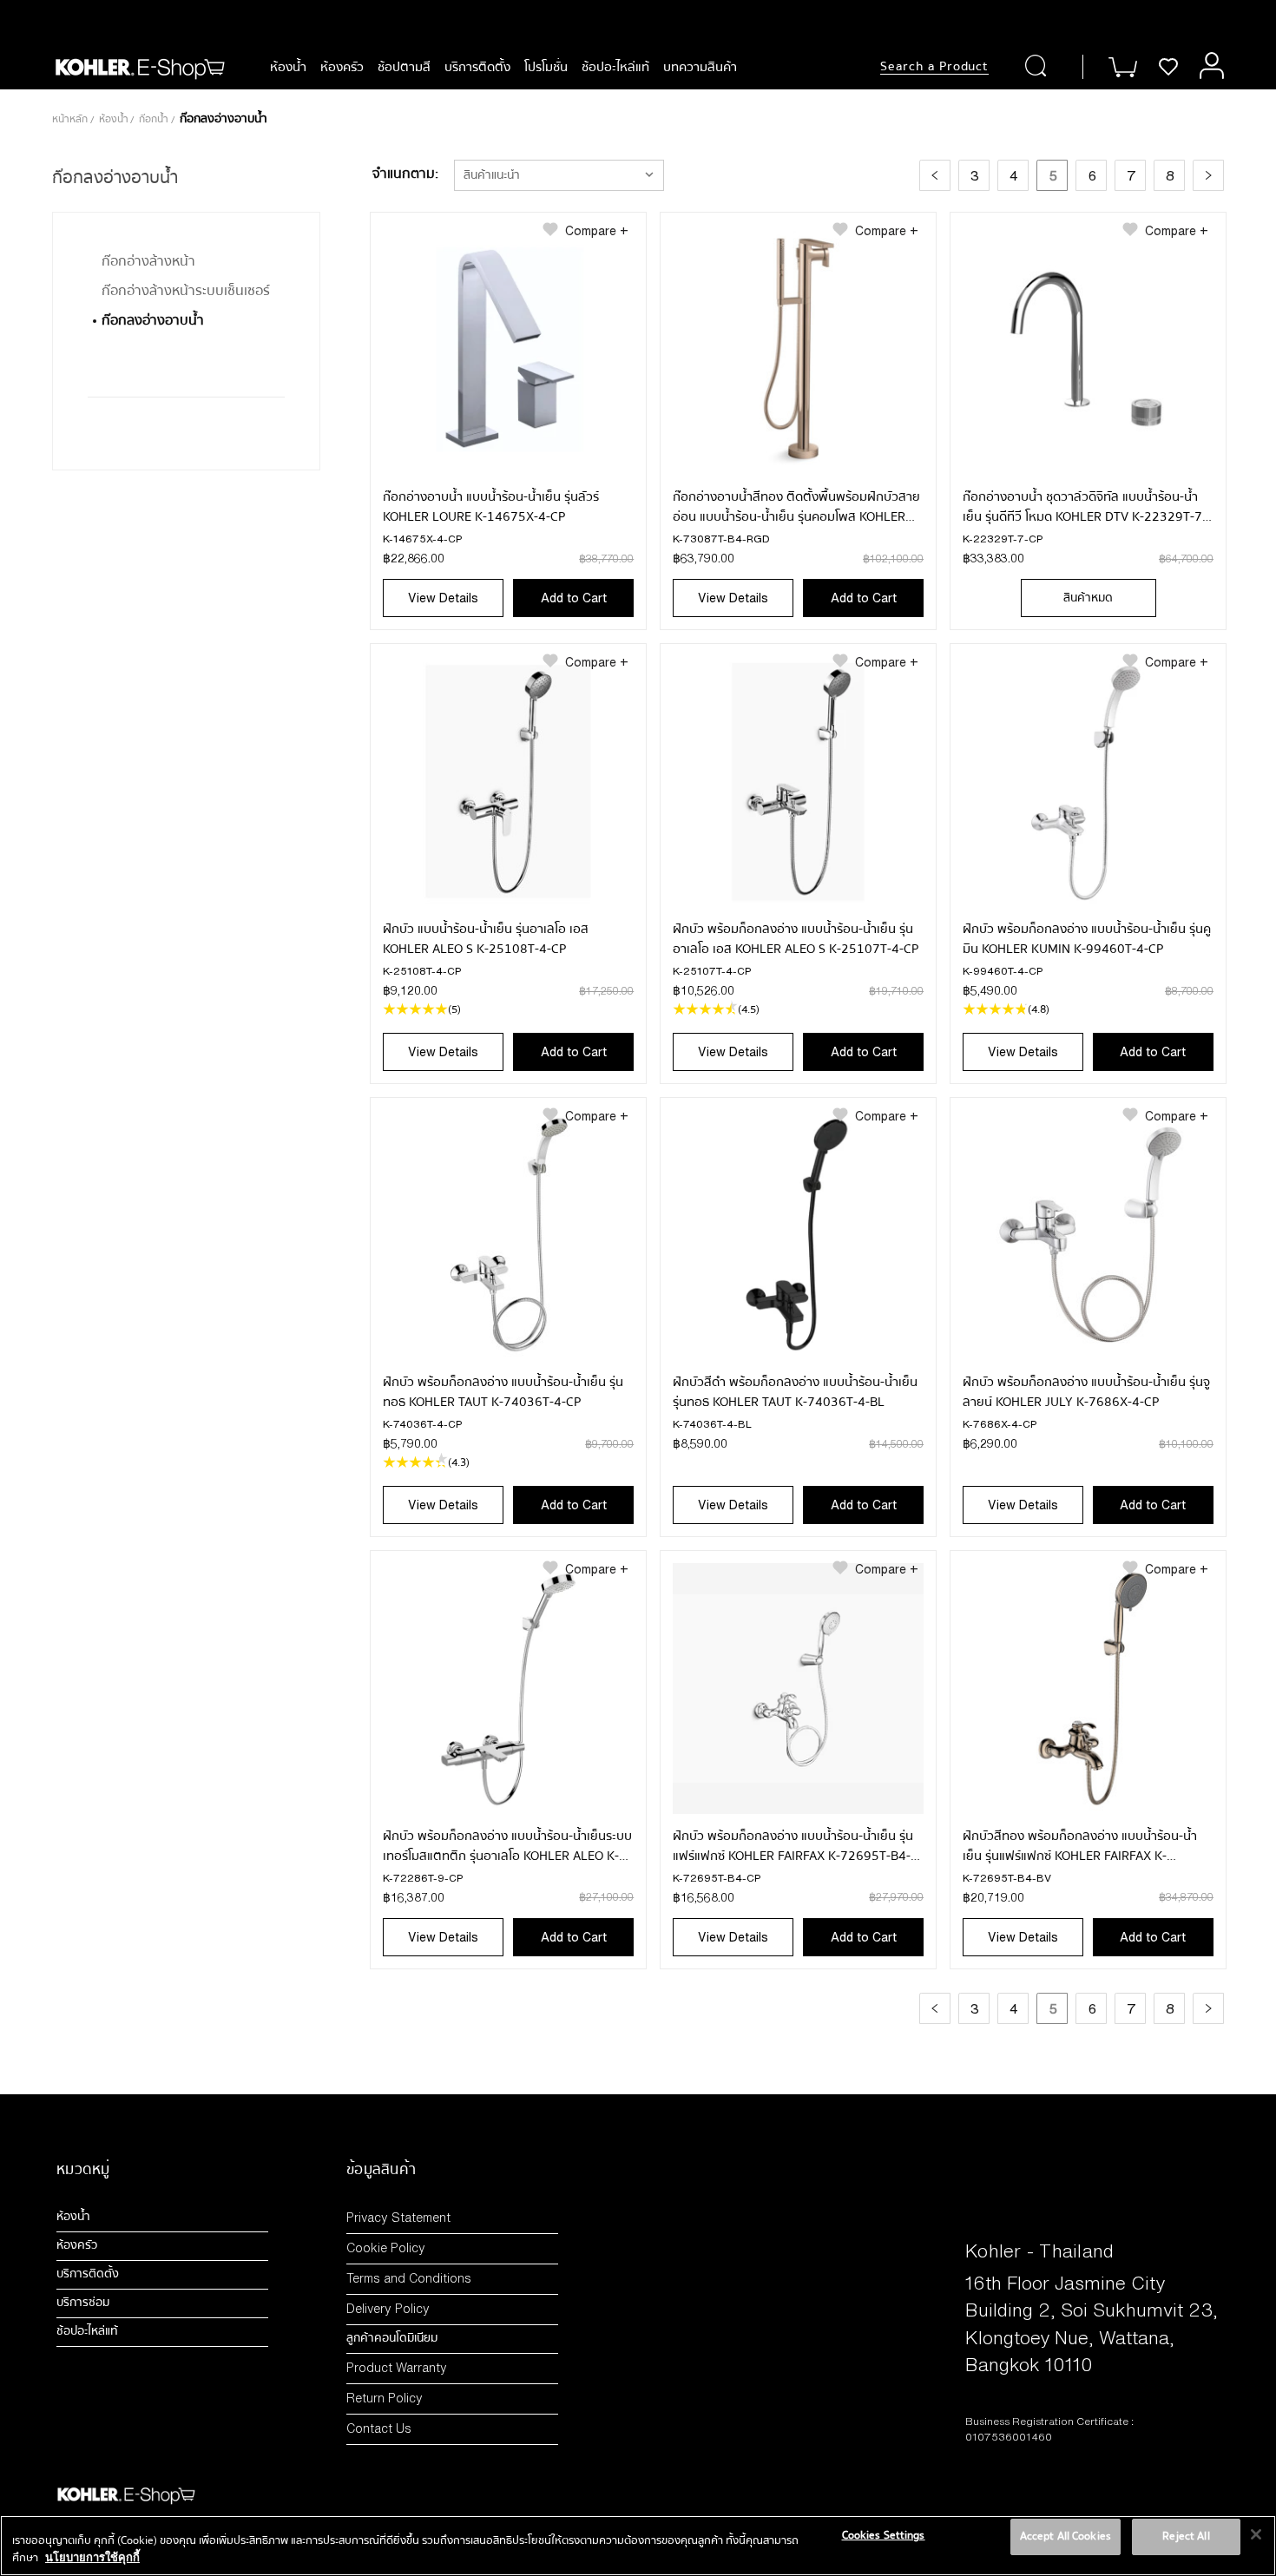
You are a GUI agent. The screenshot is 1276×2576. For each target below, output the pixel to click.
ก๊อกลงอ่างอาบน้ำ (153, 320)
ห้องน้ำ (288, 67)
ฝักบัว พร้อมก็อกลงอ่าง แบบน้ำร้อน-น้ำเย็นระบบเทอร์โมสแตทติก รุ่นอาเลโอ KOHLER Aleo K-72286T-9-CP (507, 1846)
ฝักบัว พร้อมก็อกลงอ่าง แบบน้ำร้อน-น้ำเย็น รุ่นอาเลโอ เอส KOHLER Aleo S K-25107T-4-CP (796, 939)
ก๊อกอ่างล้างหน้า (148, 261)
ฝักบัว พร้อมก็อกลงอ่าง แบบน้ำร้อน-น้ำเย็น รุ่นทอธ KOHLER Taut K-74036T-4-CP (503, 1392)
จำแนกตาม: (405, 174)
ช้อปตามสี (404, 67)
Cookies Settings (884, 2535)
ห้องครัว (342, 67)
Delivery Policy (388, 2308)
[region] (638, 2546)
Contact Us (379, 2428)
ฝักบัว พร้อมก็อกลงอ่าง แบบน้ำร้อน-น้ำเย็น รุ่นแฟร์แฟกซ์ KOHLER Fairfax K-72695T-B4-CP (793, 1846)
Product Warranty (397, 2367)
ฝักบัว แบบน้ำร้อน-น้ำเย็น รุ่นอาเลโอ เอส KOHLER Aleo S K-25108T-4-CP (486, 939)
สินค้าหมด (1088, 598)
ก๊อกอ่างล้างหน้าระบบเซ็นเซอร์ (186, 291)
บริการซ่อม (83, 2303)
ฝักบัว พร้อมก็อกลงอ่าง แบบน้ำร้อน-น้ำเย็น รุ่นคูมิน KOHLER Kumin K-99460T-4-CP (1087, 939)
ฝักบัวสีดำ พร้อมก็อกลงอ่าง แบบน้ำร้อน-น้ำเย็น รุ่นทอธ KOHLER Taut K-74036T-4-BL (795, 1392)
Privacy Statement (398, 2217)
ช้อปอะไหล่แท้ (615, 67)
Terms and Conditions (409, 2278)
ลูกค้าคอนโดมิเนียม (392, 2338)
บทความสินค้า (700, 67)
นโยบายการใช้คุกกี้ (92, 2557)
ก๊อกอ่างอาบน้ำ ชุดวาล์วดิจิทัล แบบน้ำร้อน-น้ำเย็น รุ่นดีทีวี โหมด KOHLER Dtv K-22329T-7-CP (1085, 507)
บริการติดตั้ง (477, 67)
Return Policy (385, 2398)
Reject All (1186, 2536)
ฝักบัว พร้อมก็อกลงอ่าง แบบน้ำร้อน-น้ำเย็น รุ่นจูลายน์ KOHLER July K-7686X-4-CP (1086, 1392)
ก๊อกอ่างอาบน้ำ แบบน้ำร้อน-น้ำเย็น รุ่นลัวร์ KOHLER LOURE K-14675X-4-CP (491, 507)
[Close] (1256, 2534)
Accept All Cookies (1066, 2536)
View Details (443, 598)
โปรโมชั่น (546, 67)
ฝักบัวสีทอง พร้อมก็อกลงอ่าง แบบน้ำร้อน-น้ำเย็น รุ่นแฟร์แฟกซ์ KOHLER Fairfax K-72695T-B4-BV (1080, 1846)
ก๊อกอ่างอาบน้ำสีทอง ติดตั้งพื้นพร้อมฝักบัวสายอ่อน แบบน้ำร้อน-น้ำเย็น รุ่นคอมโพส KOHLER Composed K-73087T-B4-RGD (796, 507)
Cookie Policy (386, 2247)
